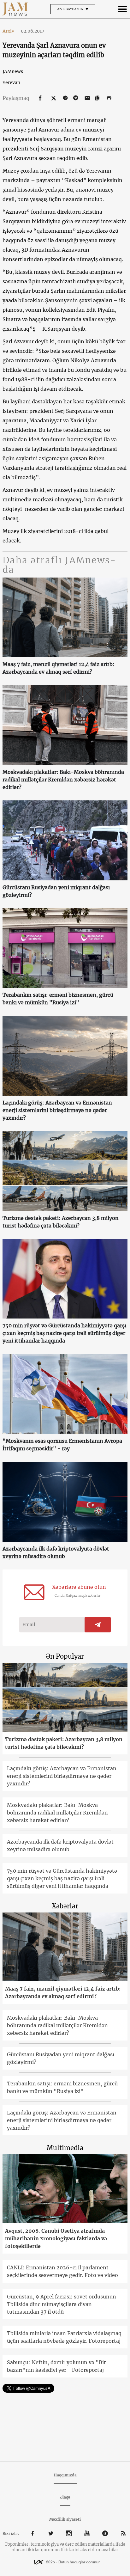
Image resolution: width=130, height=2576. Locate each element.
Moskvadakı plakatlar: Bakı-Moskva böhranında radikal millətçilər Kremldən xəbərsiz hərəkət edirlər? (63, 780)
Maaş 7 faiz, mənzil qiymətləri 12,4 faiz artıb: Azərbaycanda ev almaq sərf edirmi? (59, 668)
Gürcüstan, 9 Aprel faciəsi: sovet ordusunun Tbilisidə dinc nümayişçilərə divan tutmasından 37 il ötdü (62, 2304)
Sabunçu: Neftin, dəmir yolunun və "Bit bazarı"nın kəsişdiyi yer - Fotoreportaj (56, 2366)
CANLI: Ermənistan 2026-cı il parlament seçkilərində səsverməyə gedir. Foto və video (62, 2271)
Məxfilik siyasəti (65, 2519)
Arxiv (11, 31)
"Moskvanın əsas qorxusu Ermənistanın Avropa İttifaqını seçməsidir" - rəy (62, 1445)
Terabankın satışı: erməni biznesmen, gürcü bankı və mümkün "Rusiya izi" (58, 999)
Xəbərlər (65, 1906)
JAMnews (13, 71)
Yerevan (11, 83)
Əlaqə (65, 2497)
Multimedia (65, 2148)
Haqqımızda (65, 2475)
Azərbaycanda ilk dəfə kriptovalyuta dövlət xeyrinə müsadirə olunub (56, 1552)
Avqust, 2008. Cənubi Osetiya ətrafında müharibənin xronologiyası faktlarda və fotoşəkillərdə (56, 2238)
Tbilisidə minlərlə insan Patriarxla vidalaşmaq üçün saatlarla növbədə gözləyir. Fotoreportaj (64, 2337)
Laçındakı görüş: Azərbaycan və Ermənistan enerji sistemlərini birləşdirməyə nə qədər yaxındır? (57, 1110)
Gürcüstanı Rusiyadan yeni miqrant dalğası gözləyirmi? (56, 891)
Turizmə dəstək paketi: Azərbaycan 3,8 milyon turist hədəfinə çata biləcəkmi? (61, 1222)
